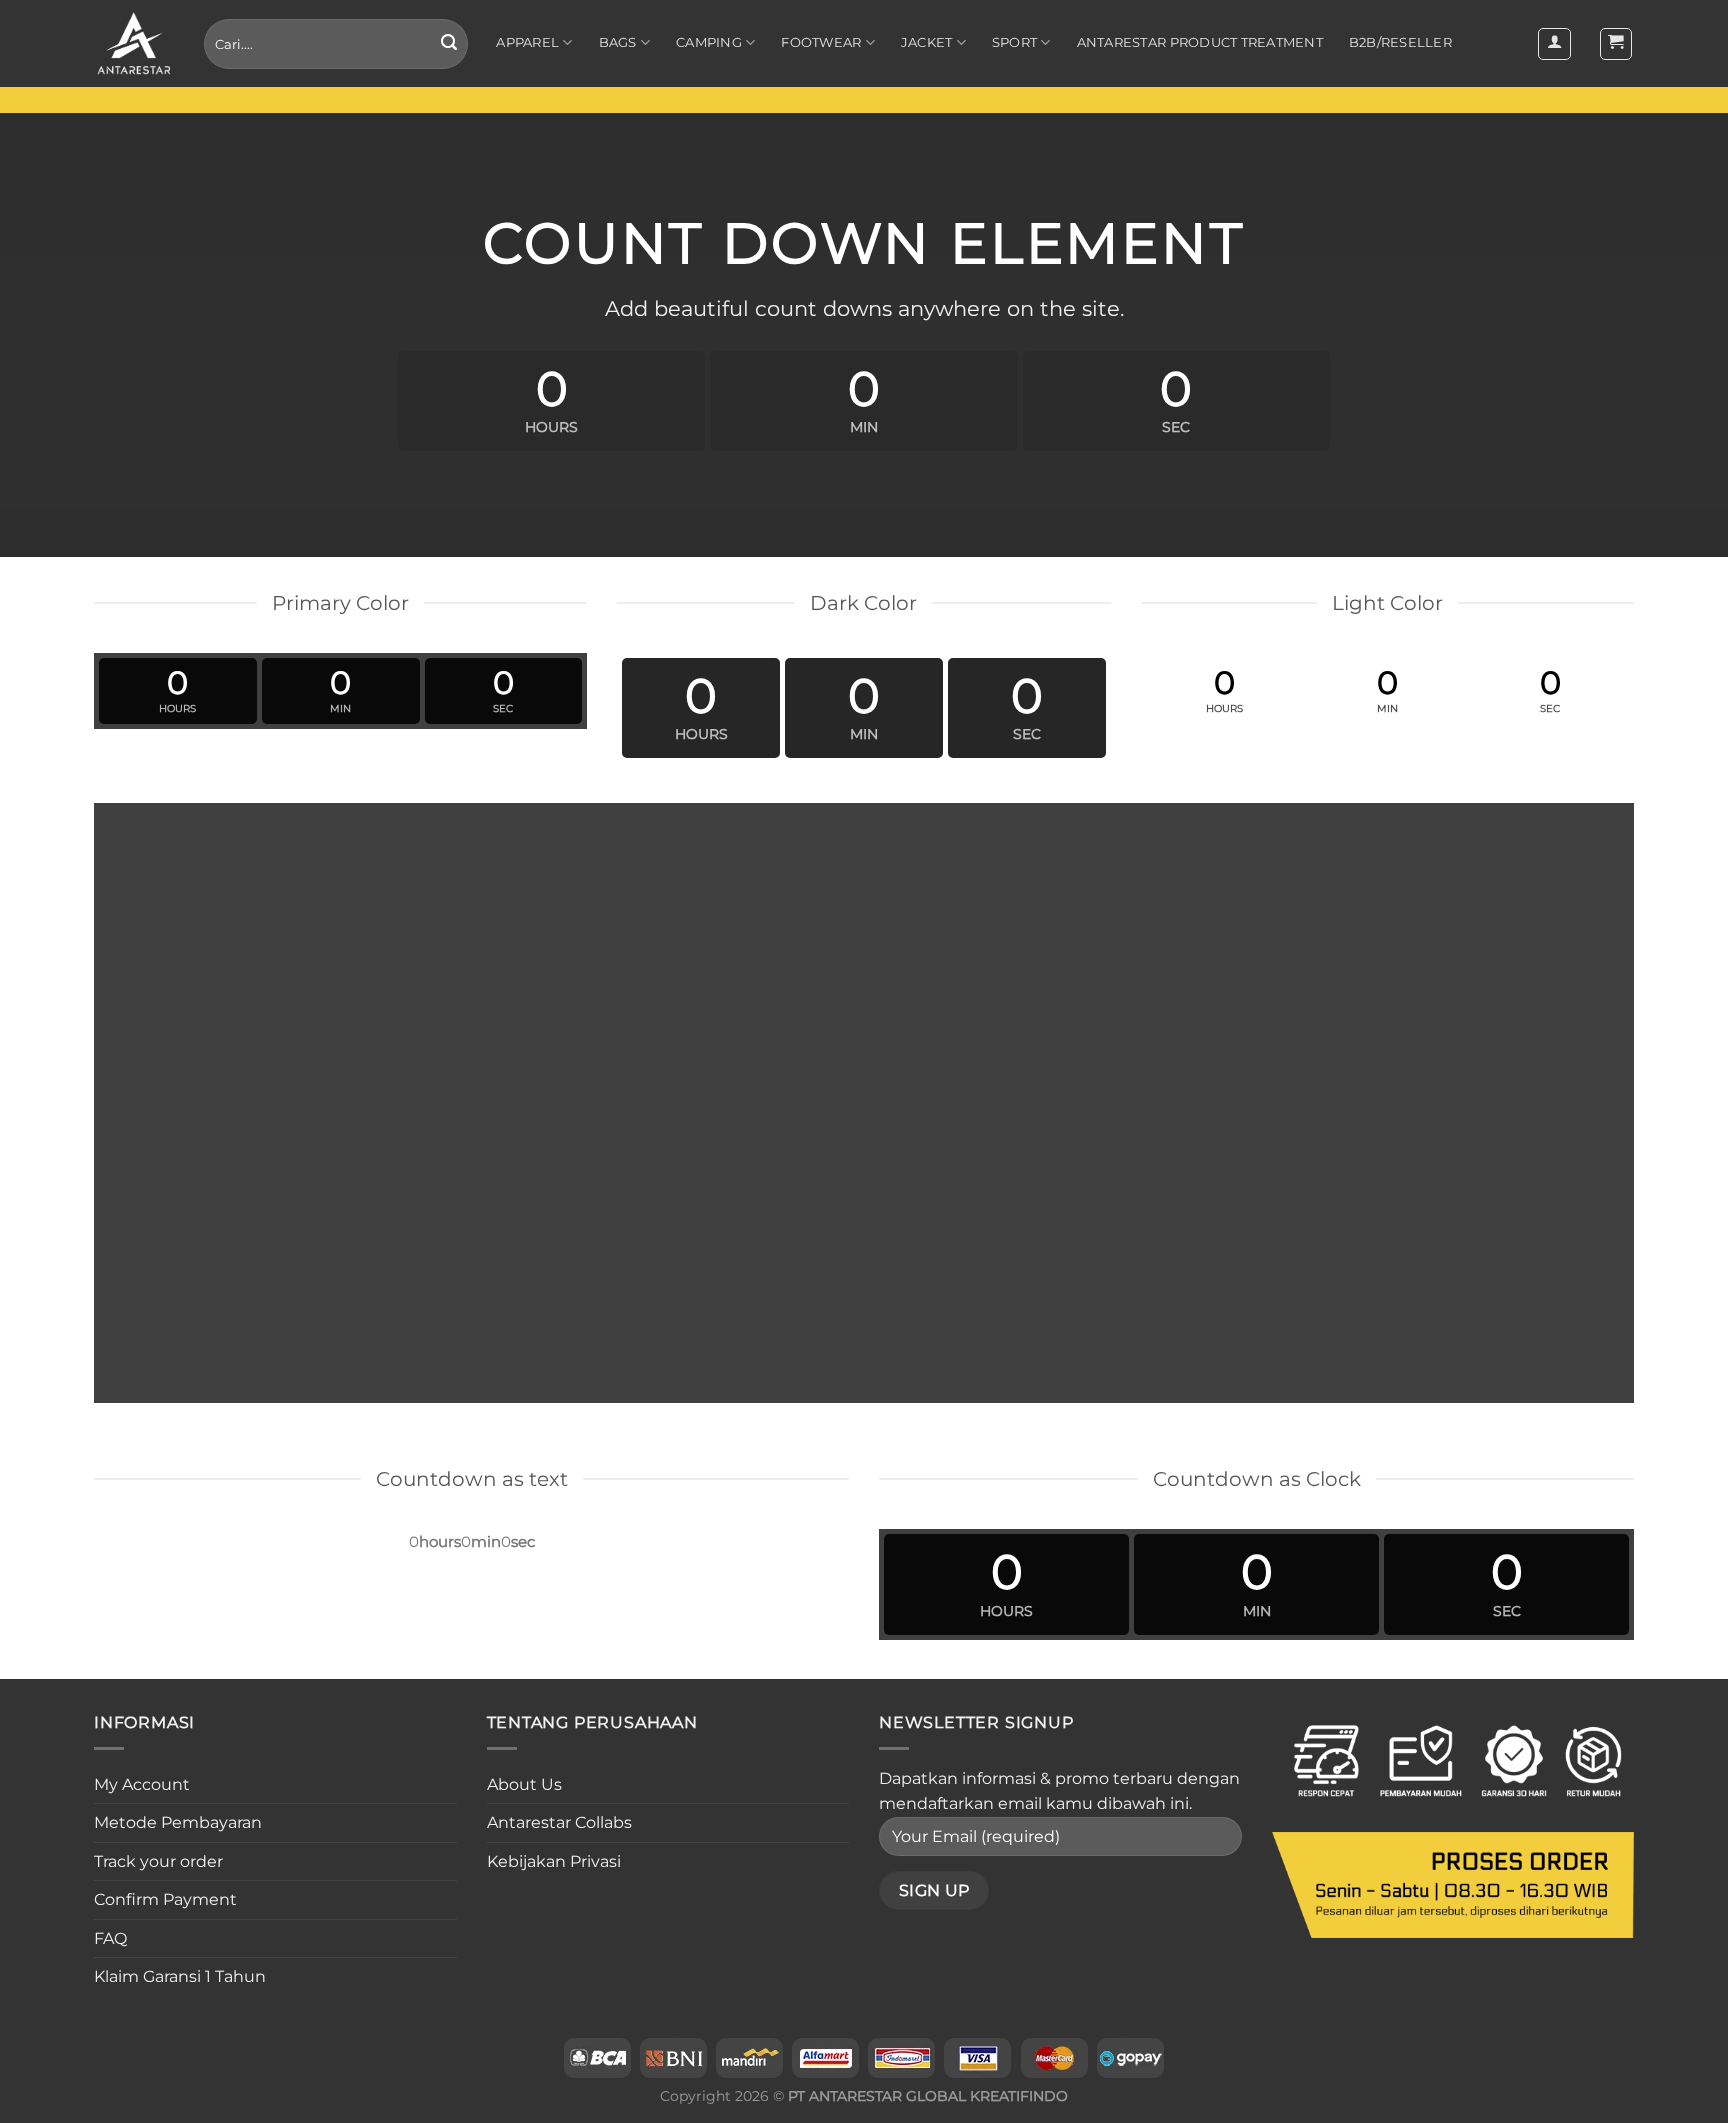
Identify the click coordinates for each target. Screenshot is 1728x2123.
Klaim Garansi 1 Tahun (180, 1976)
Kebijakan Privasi (554, 1861)
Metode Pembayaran (178, 1822)
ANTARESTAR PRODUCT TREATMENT (1200, 42)
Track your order (158, 1861)
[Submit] (449, 44)
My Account (142, 1784)
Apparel (527, 42)
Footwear (821, 42)
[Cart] (1616, 44)
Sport (1014, 42)
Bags (618, 42)
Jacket (927, 42)
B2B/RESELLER (1400, 42)
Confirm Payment (165, 1899)
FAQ (110, 1938)
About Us (524, 1784)
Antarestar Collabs (559, 1822)
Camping (709, 42)
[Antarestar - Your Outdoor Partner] (134, 44)
